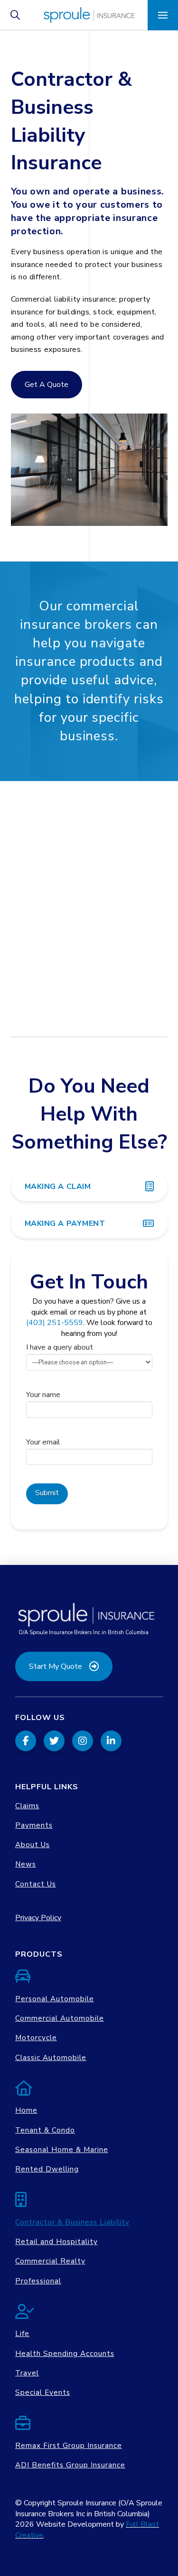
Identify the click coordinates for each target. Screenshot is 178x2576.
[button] (15, 15)
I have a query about (60, 1347)
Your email (43, 1442)
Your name (43, 1395)
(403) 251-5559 (55, 1323)
